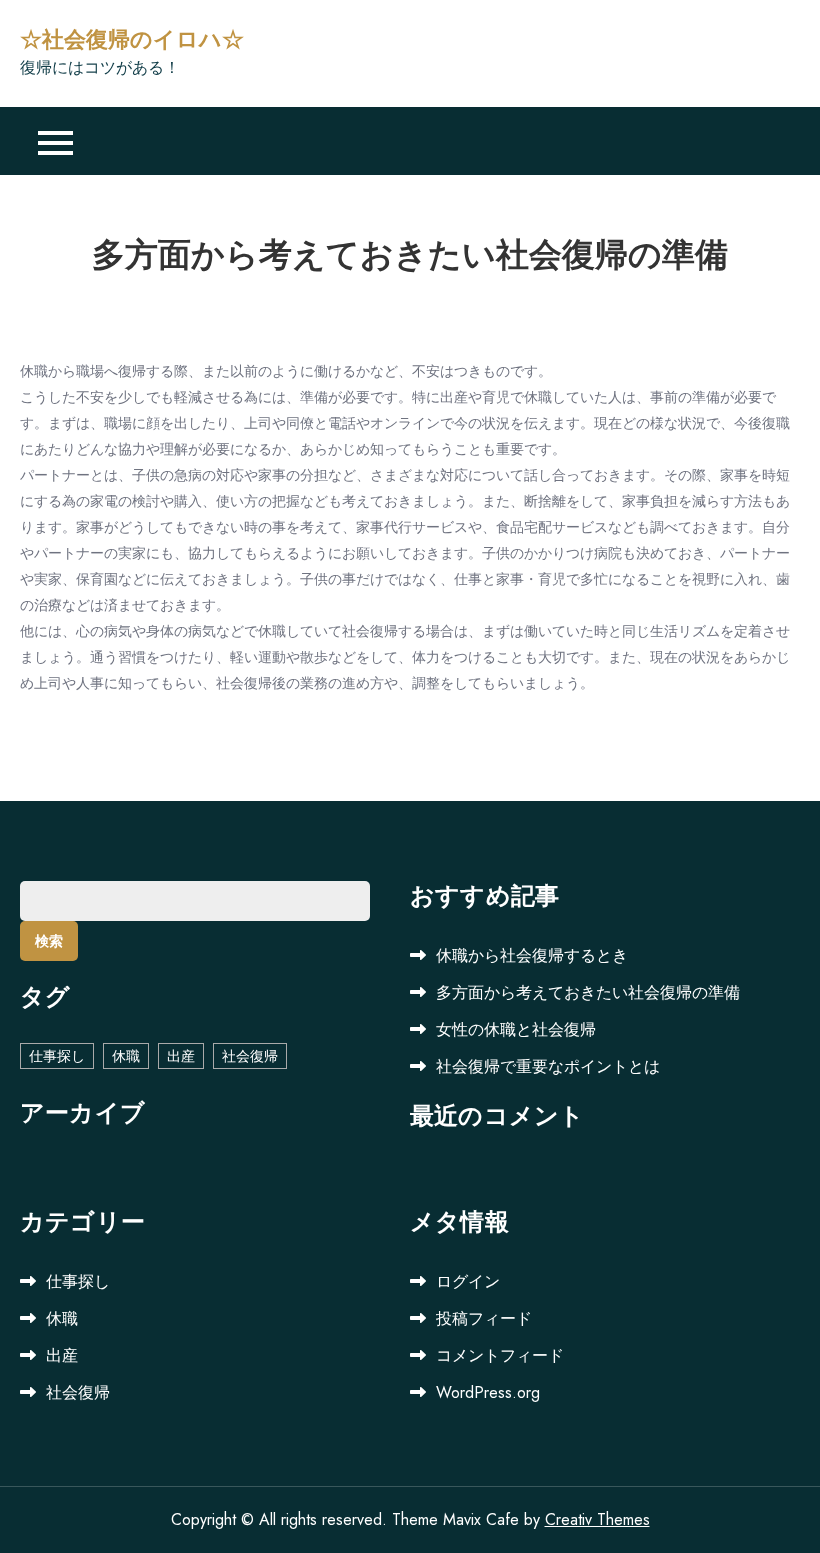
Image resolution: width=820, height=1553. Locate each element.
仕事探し (57, 1056)
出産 (181, 1056)
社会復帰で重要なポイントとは (548, 1066)
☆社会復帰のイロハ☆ (132, 40)
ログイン (468, 1281)
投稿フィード (484, 1318)
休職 (126, 1056)
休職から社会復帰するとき (532, 955)
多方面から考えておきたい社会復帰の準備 (588, 992)
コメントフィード (500, 1355)
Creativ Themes (597, 1519)
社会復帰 (250, 1056)
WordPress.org (488, 1392)
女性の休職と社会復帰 (516, 1029)
